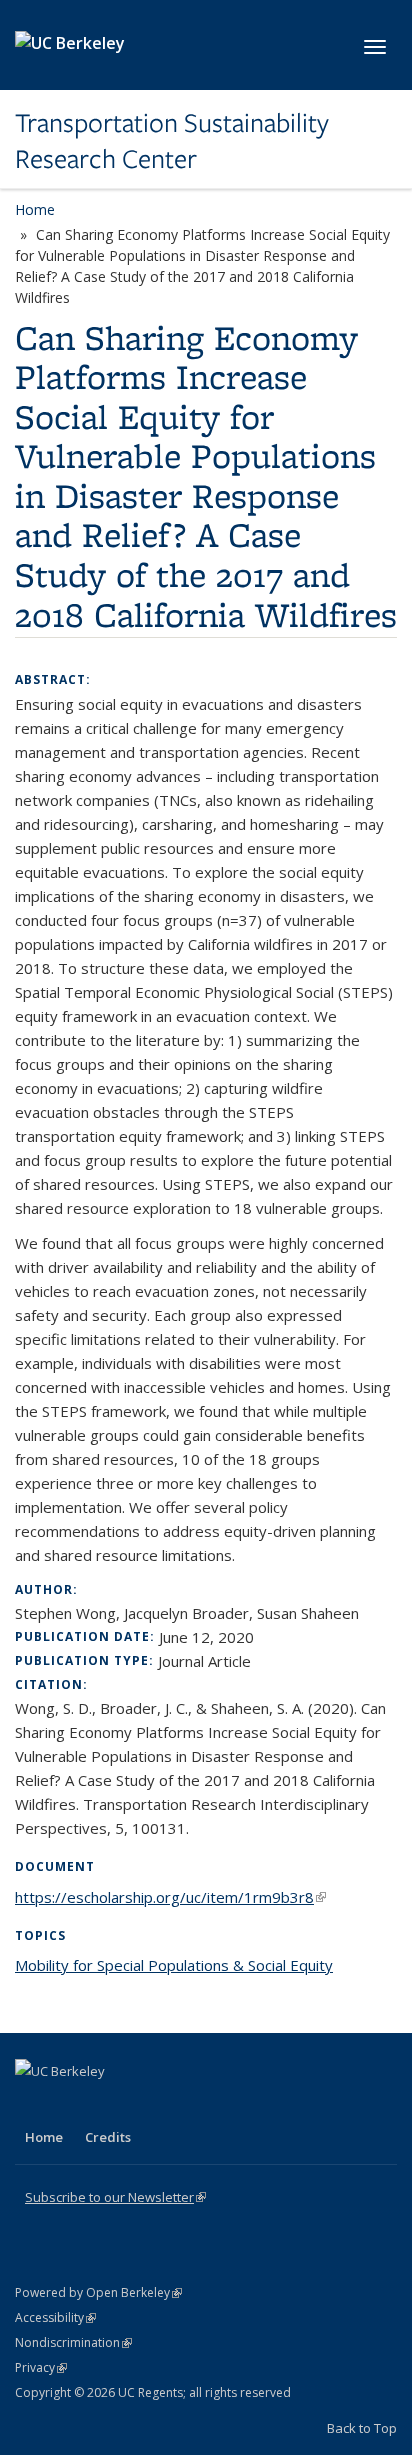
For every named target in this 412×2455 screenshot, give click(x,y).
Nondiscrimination (73, 2342)
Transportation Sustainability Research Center (172, 141)
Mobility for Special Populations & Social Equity (174, 1965)
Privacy (41, 2367)
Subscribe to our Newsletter (115, 2197)
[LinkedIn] (72, 2105)
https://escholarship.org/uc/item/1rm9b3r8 (170, 1897)
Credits (108, 2137)
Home (35, 209)
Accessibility (55, 2317)
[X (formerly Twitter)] (33, 2105)
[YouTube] (111, 2105)
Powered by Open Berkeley (98, 2292)
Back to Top (362, 2428)
